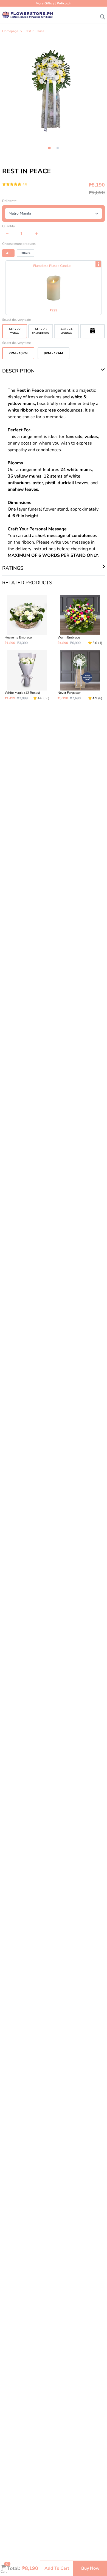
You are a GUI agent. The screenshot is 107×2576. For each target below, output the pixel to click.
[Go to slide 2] (58, 148)
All (8, 253)
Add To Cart (57, 2568)
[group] (54, 89)
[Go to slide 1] (49, 148)
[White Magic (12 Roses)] (27, 675)
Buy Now (90, 2568)
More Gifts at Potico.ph (54, 3)
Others (26, 253)
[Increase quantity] (37, 234)
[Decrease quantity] (7, 234)
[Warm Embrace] (80, 620)
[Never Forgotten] (80, 675)
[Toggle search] (103, 15)
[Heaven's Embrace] (27, 620)
